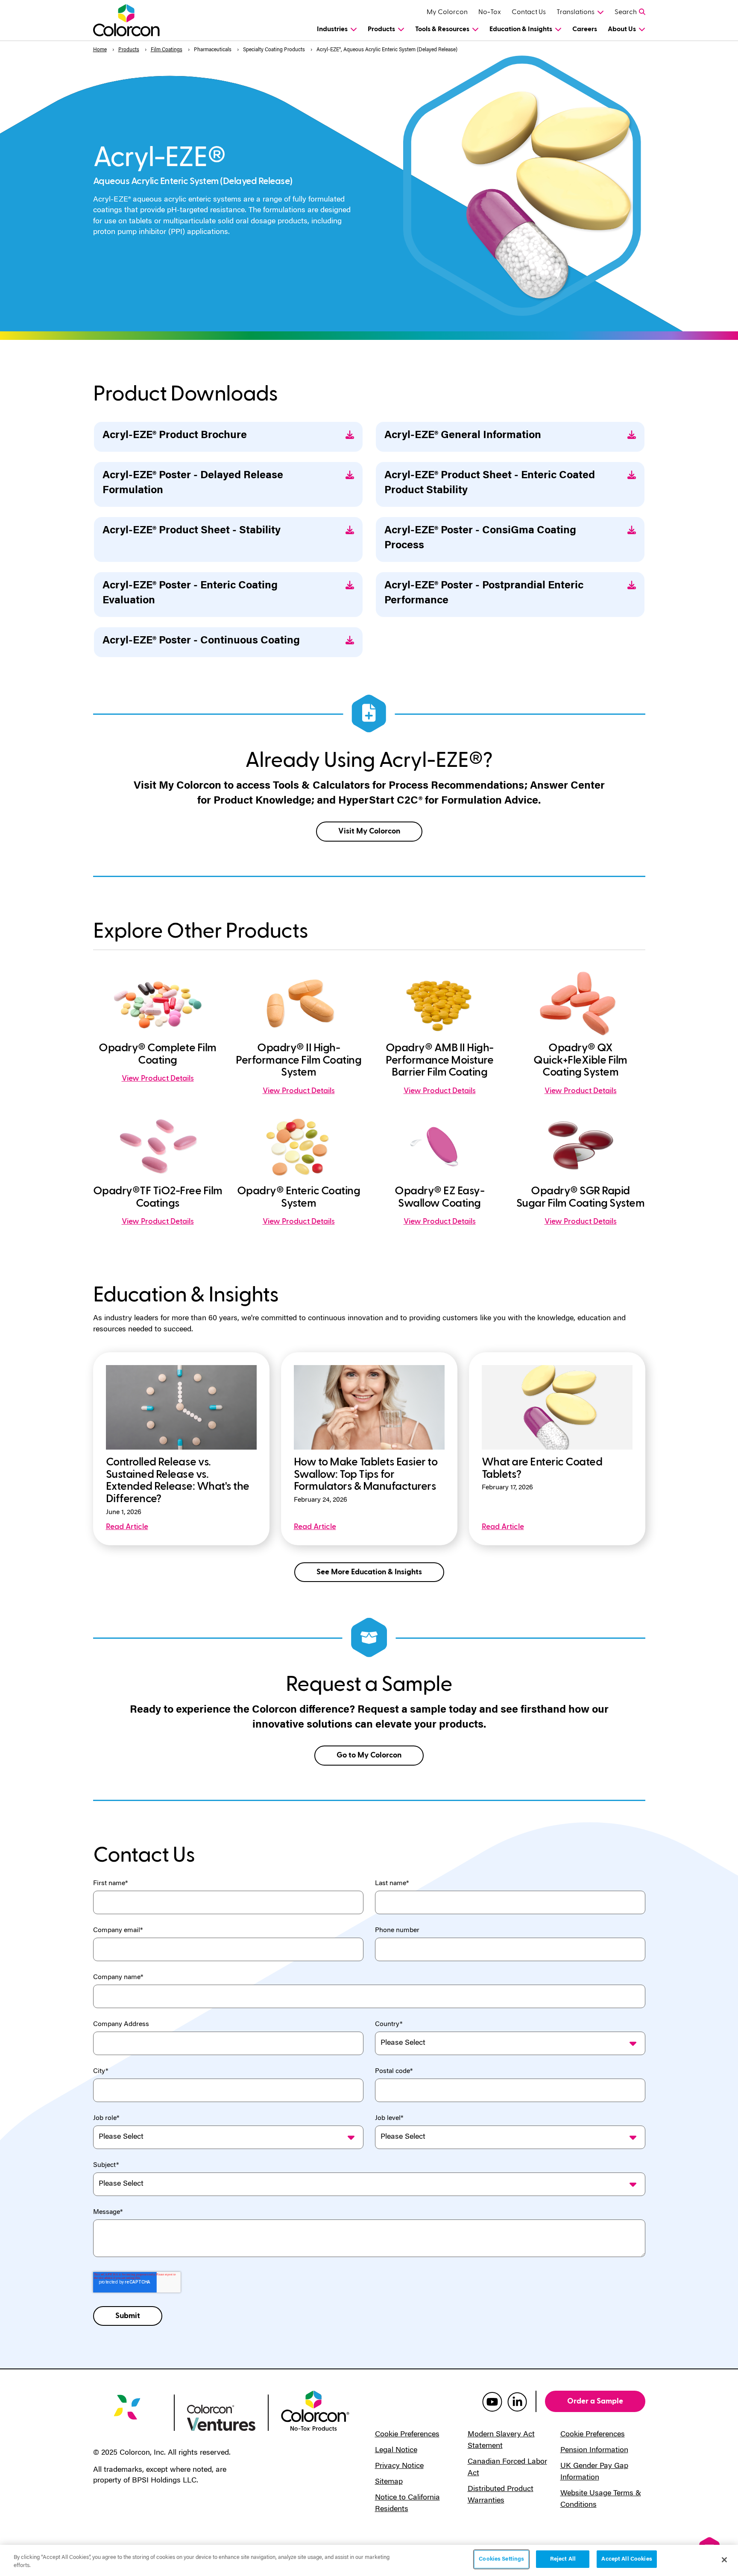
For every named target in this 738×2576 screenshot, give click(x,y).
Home (100, 50)
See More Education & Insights (369, 1572)
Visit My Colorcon (369, 831)
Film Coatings (167, 50)
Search (626, 12)
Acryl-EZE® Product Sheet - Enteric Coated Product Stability (490, 483)
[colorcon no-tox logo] (315, 2410)
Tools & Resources (442, 29)
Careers (585, 29)
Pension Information (594, 2450)
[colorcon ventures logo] (221, 2417)
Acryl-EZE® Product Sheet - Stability (192, 531)
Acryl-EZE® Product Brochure (175, 436)
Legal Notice (396, 2450)
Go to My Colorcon (369, 1755)
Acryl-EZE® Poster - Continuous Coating (201, 641)
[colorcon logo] (127, 2414)
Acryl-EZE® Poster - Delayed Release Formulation (193, 483)
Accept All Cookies (627, 2559)
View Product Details (158, 1078)
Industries (332, 29)
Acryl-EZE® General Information (463, 436)
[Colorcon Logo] (134, 20)
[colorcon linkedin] (517, 2401)
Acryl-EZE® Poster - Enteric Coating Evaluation (190, 594)
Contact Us (529, 12)
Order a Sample (595, 2401)
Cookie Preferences (407, 2435)
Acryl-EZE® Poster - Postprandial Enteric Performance (484, 594)
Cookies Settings (501, 2559)
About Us (622, 29)
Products (381, 29)
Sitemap (389, 2482)
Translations (575, 12)
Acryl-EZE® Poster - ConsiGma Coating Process (480, 538)
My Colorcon (447, 12)
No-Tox (490, 12)
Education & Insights (521, 29)
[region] (369, 2560)
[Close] (724, 2560)
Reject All (563, 2559)
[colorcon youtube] (492, 2401)
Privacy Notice (399, 2466)
